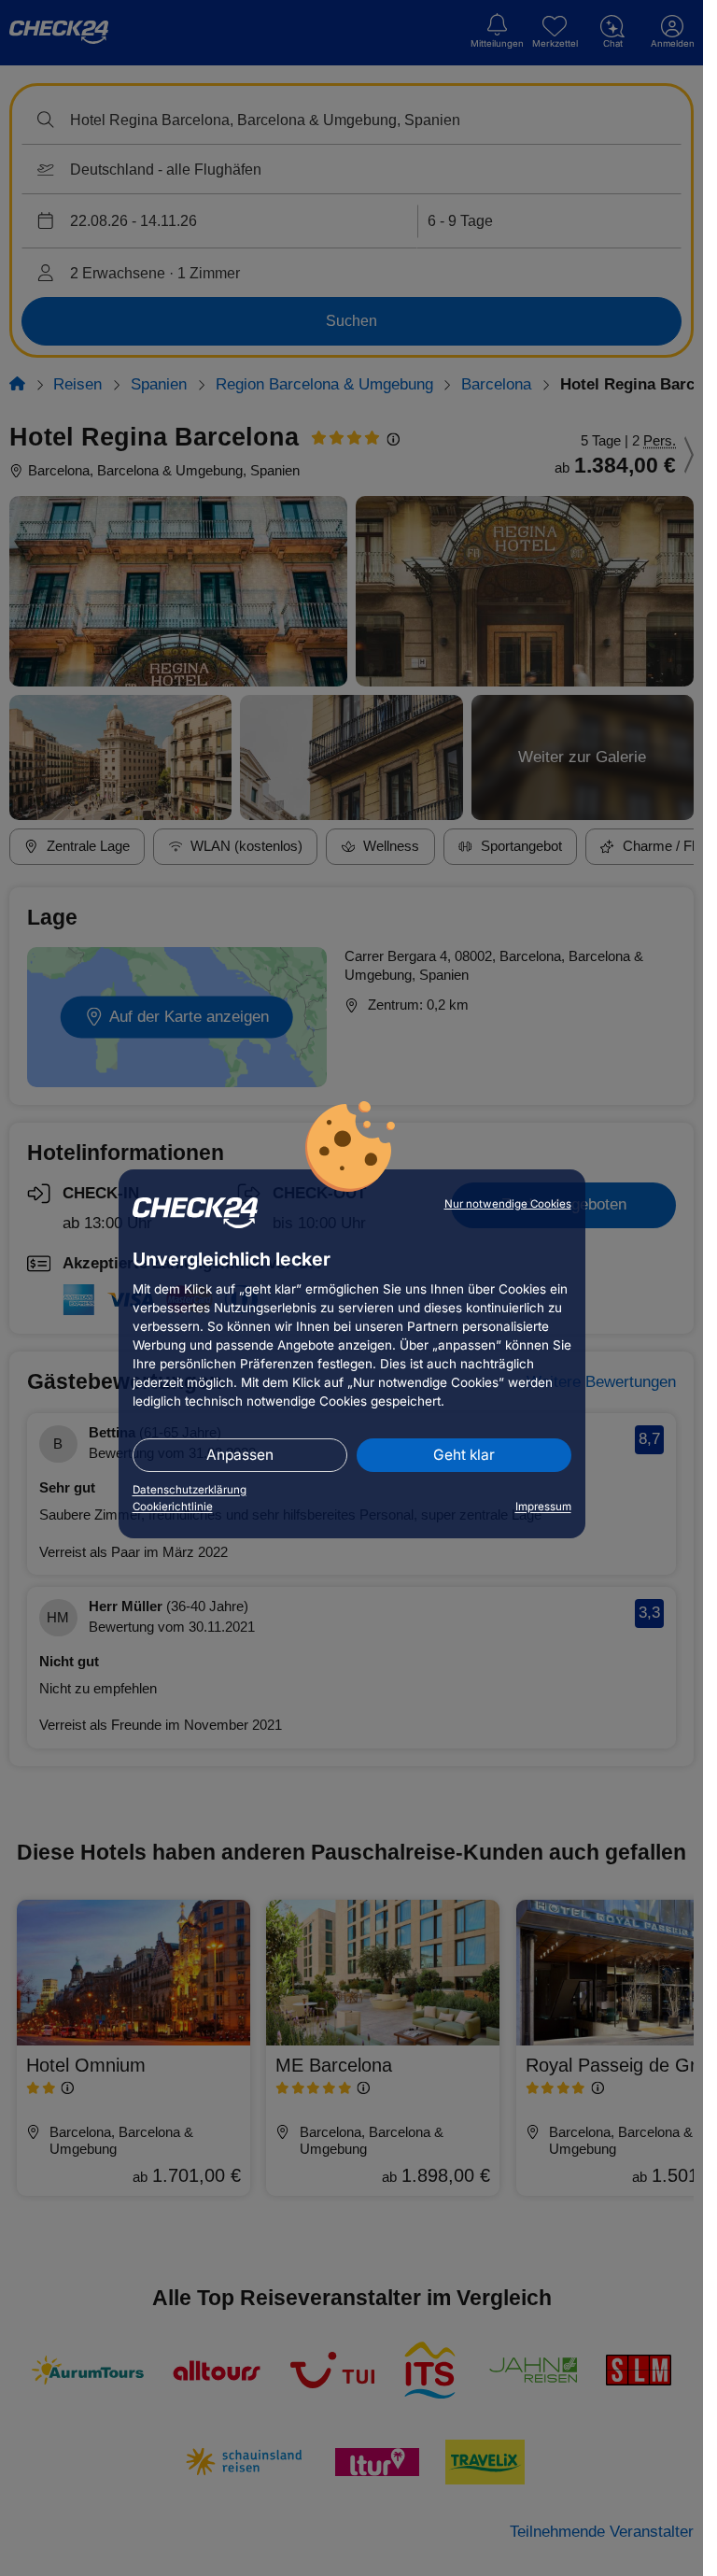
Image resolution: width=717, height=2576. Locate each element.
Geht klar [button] (464, 1455)
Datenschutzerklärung (190, 1490)
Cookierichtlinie (173, 1507)
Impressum (543, 1507)
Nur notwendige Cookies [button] (508, 1204)
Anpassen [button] (240, 1455)
